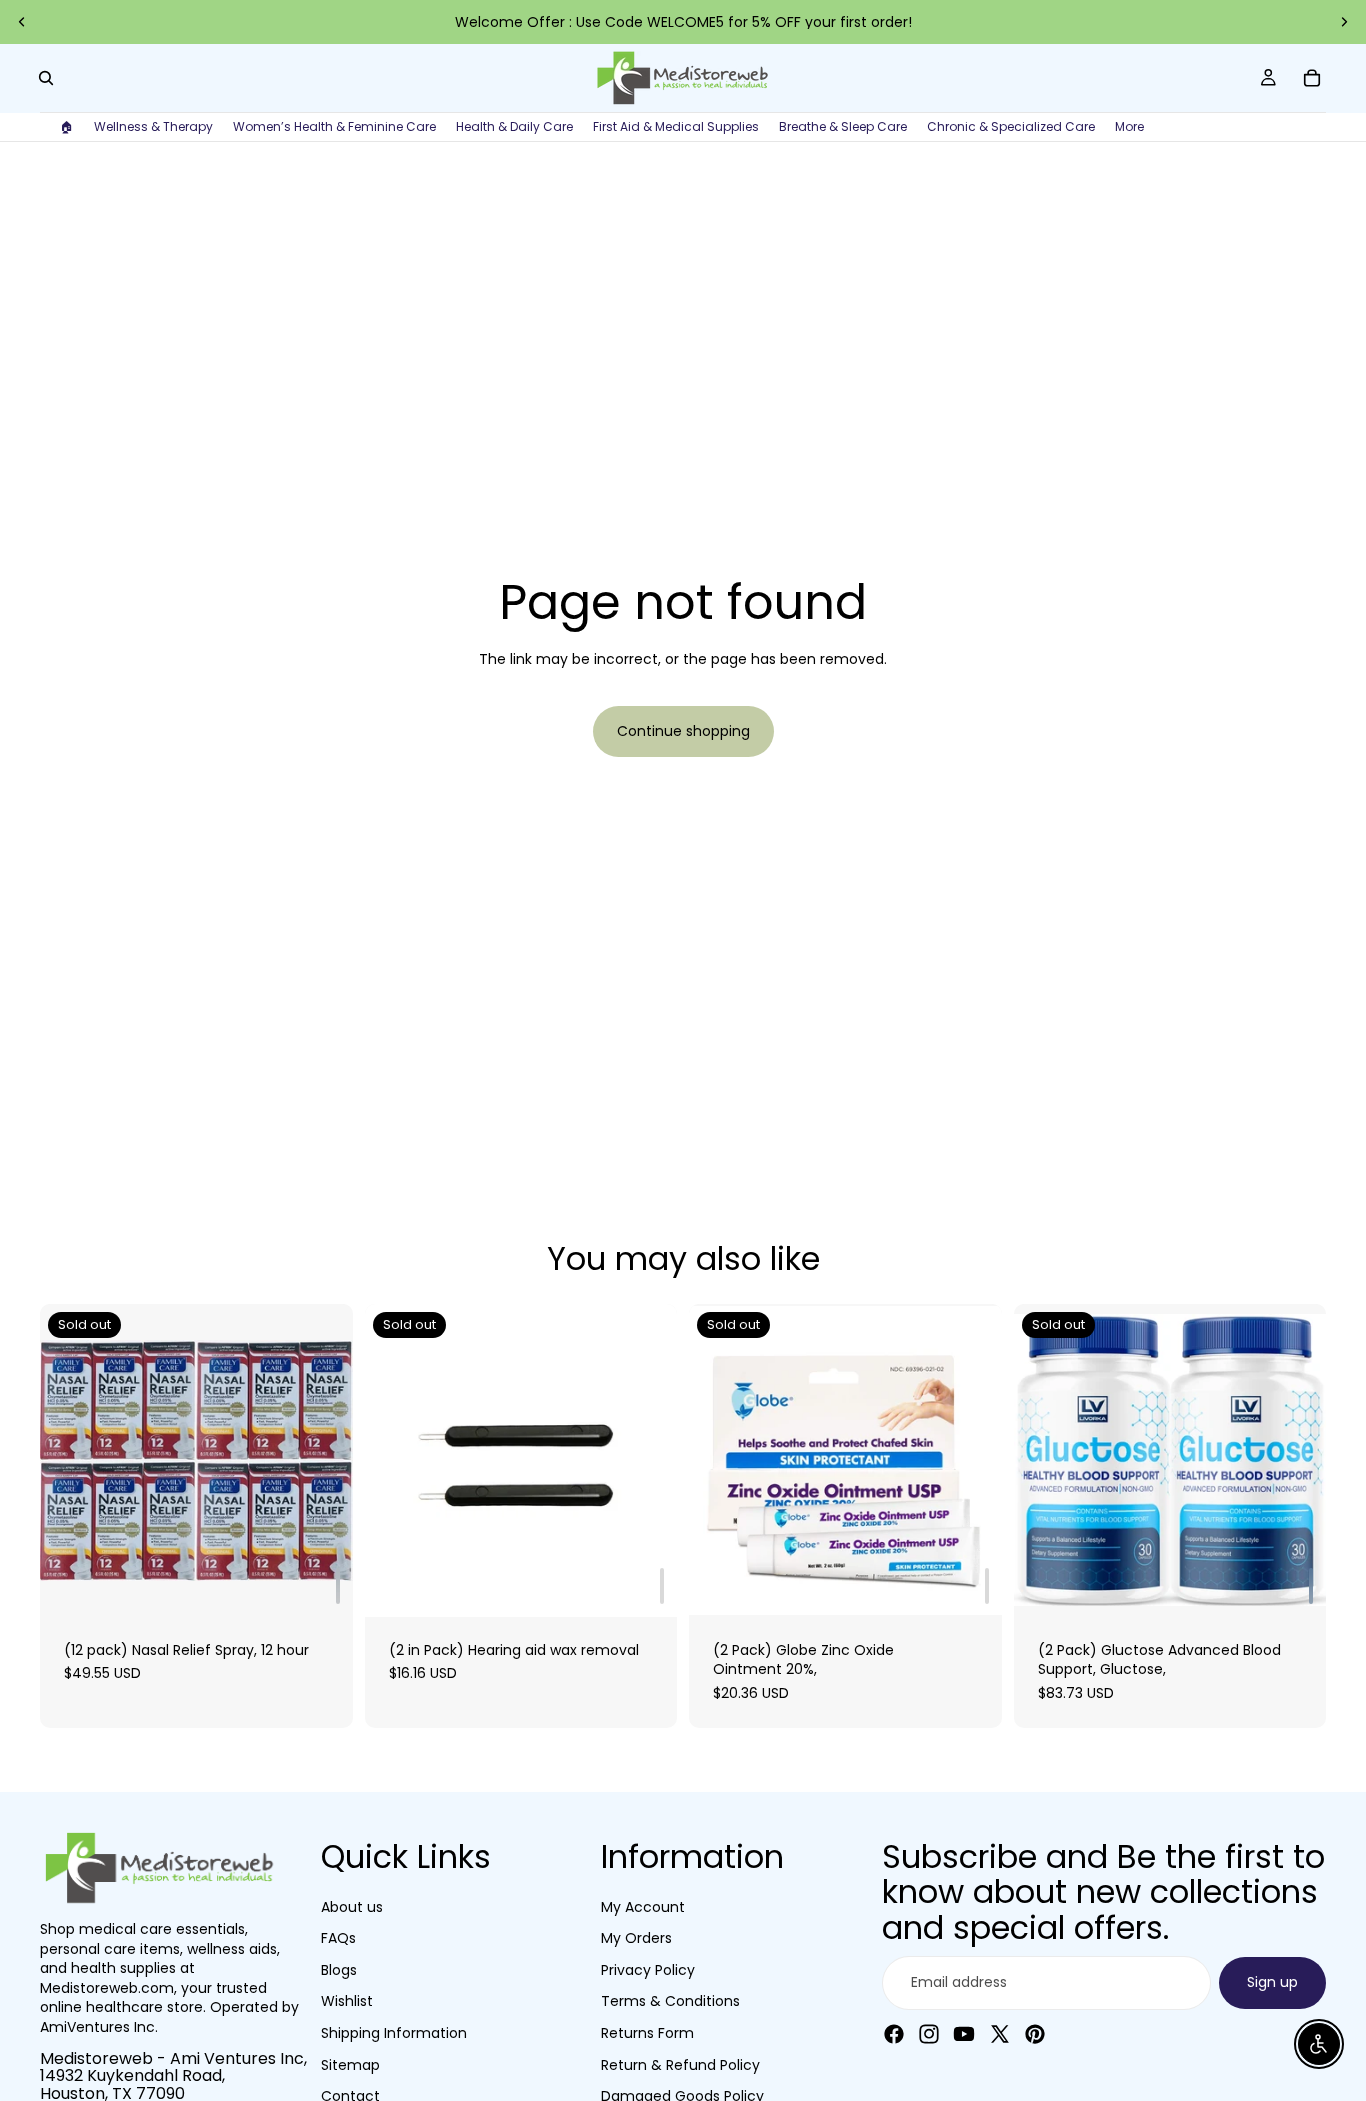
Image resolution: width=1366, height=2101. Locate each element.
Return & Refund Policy (680, 2064)
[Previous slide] (22, 22)
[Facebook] (894, 2033)
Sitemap (350, 2064)
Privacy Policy (648, 1969)
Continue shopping (683, 731)
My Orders (636, 1938)
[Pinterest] (1035, 2033)
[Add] (338, 1586)
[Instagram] (929, 2033)
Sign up (1272, 1981)
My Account (643, 1906)
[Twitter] (1000, 2033)
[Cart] (1312, 78)
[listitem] (1129, 127)
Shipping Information (394, 2032)
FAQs (338, 1938)
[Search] (46, 78)
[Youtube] (964, 2033)
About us (352, 1906)
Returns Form (647, 2032)
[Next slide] (1344, 22)
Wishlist (347, 2001)
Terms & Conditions (670, 2001)
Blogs (339, 1969)
